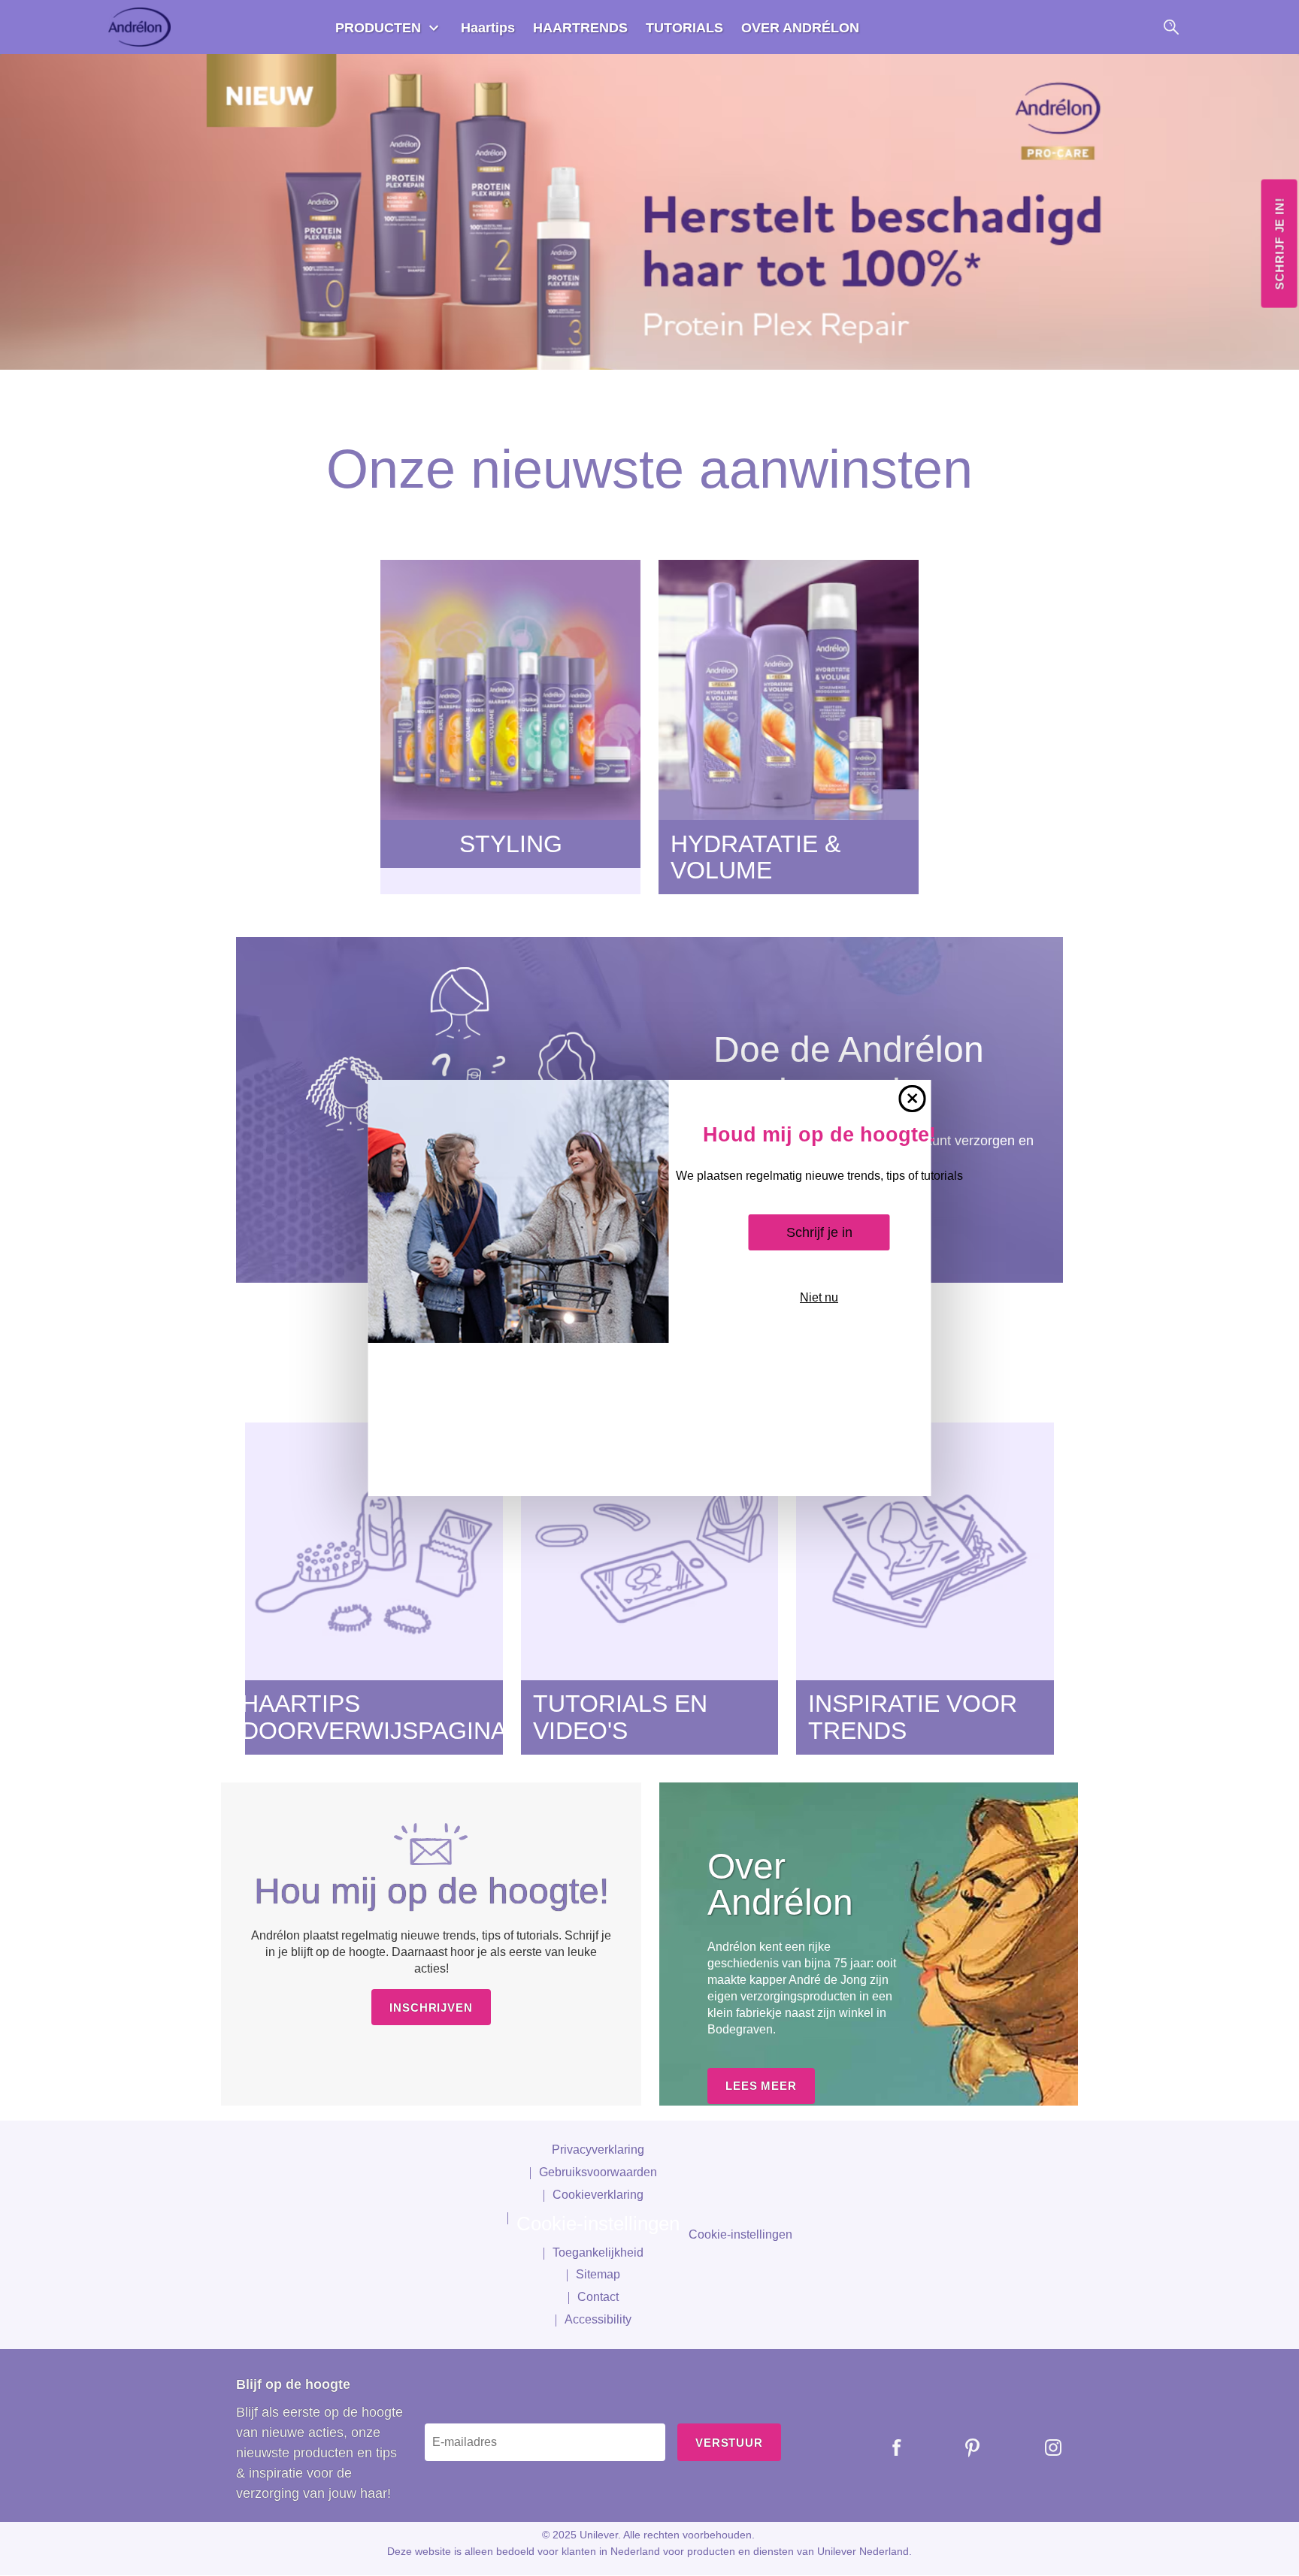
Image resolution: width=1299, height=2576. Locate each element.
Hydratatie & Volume (755, 857)
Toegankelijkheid (598, 2252)
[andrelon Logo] (141, 27)
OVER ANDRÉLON (800, 28)
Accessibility (598, 2319)
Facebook (886, 2448)
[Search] (1171, 27)
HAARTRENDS (580, 28)
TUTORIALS (684, 28)
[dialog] (650, 1288)
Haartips (488, 28)
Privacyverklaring (598, 2150)
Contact (598, 2297)
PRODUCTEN (378, 28)
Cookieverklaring (598, 2195)
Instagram (1042, 2448)
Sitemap (598, 2274)
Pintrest (961, 2448)
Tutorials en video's (620, 1717)
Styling (511, 844)
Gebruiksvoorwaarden (598, 2172)
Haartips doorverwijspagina (374, 1717)
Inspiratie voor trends (913, 1717)
